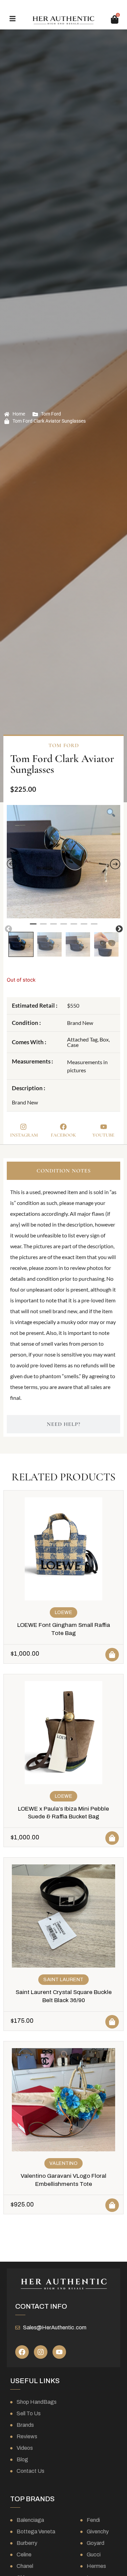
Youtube (103, 1135)
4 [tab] (64, 927)
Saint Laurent (63, 1980)
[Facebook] (22, 2352)
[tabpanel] (63, 862)
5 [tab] (74, 927)
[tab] (63, 1171)
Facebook (63, 1135)
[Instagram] (41, 2352)
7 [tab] (94, 927)
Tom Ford (51, 414)
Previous (8, 928)
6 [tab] (84, 927)
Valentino (64, 2163)
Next (119, 928)
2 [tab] (43, 927)
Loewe (64, 1612)
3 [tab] (54, 927)
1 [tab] (33, 927)
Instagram (24, 1135)
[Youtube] (59, 2352)
